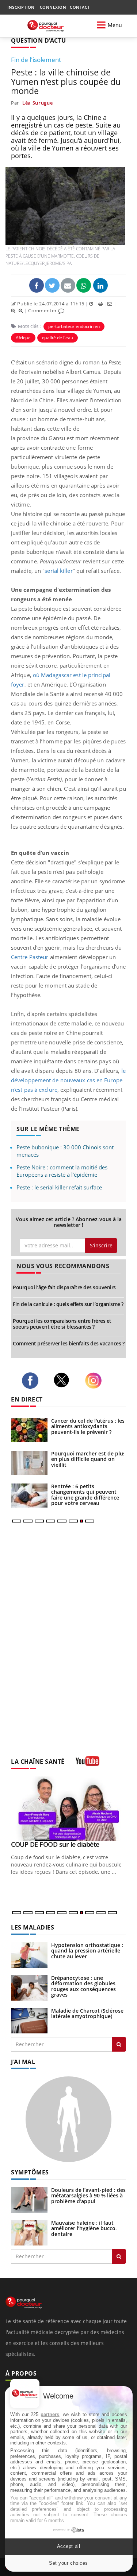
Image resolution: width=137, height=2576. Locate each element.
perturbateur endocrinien (74, 326)
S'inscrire (101, 1245)
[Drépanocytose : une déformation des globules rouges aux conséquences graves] (29, 1987)
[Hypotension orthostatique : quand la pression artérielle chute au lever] (29, 1955)
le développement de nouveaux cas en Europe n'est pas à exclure (68, 1080)
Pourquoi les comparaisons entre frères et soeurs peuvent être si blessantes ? (62, 1324)
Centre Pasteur (30, 957)
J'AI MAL (23, 2062)
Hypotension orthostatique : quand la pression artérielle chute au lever (87, 1951)
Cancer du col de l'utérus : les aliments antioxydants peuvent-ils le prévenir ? (88, 1426)
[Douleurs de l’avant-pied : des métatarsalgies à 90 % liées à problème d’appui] (29, 2199)
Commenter (43, 310)
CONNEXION (53, 7)
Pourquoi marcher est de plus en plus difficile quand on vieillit (88, 1459)
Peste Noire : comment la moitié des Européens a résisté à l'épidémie (62, 1171)
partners (50, 2414)
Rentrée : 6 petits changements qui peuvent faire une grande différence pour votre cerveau (85, 1495)
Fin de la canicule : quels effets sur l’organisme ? (68, 1304)
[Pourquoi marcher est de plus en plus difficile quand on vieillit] (29, 1463)
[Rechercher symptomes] (119, 2256)
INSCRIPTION (21, 7)
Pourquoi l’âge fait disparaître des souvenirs (64, 1287)
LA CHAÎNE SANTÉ (38, 1762)
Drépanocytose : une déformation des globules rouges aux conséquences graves (83, 1986)
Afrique (23, 338)
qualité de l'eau (58, 338)
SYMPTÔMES (30, 2172)
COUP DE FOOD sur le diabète (55, 1844)
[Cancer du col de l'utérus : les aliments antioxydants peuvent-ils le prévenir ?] (29, 1430)
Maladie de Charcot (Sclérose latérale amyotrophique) (87, 2013)
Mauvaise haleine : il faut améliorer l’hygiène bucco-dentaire (84, 2228)
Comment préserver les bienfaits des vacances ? (68, 1343)
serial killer (58, 571)
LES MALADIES (33, 1927)
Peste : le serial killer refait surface (59, 1187)
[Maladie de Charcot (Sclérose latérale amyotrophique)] (29, 2020)
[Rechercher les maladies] (119, 2044)
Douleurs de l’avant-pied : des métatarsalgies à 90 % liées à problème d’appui (88, 2196)
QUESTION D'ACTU (39, 40)
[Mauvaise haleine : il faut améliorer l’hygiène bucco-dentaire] (29, 2232)
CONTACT (80, 7)
